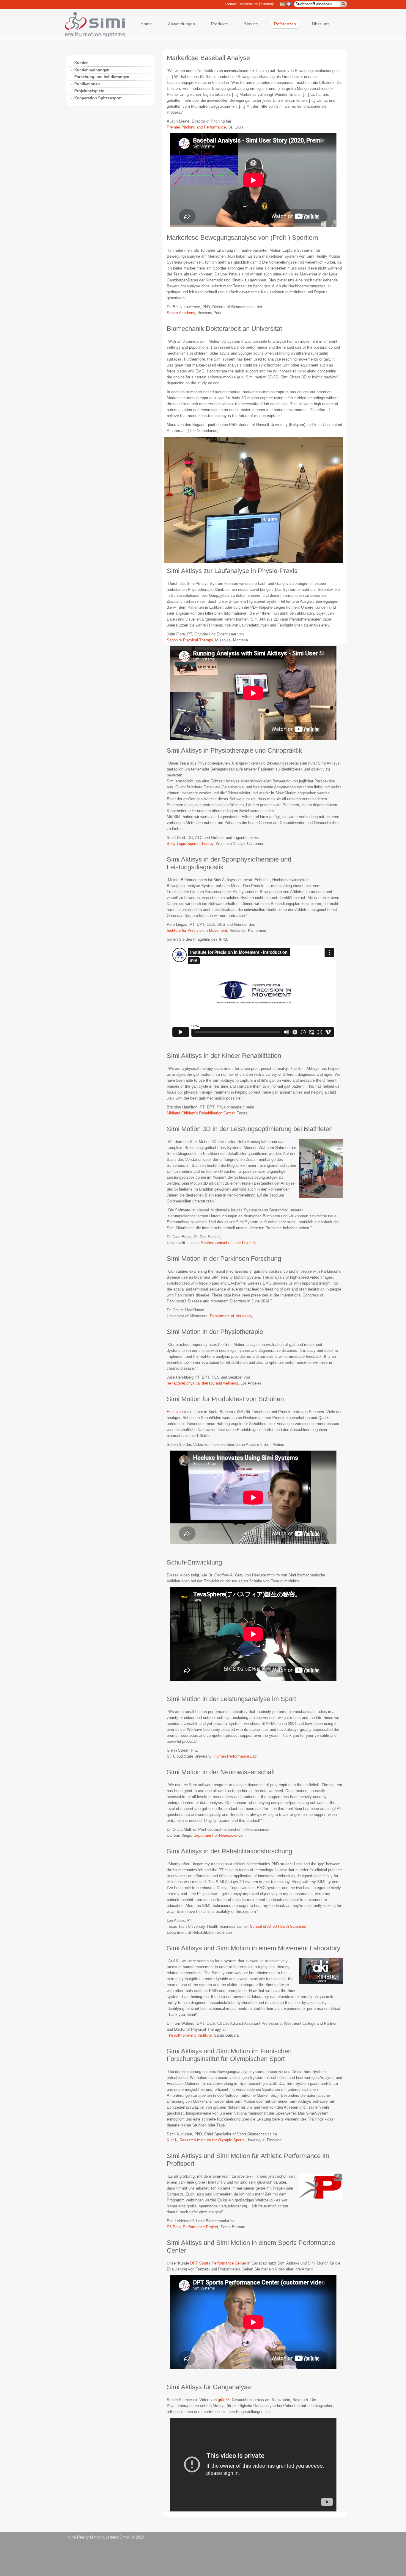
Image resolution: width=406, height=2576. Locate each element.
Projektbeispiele (89, 91)
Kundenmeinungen (92, 70)
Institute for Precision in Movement (197, 930)
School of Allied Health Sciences (278, 1926)
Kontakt (230, 4)
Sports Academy (181, 313)
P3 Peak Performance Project (192, 2227)
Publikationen (87, 84)
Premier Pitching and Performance (196, 127)
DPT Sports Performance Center (218, 2263)
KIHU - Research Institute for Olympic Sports (206, 2140)
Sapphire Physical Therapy (190, 640)
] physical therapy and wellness (211, 1383)
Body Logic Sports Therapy (190, 844)
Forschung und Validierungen (102, 77)
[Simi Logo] (92, 36)
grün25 (224, 2400)
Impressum (249, 4)
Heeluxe (174, 1412)
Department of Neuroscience (218, 1835)
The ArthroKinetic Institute (189, 2035)
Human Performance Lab (235, 1756)
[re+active (175, 1383)
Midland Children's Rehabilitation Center (201, 1113)
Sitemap (268, 4)
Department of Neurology (231, 1316)
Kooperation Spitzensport (98, 98)
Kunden (81, 63)
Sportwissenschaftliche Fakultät (228, 1243)
